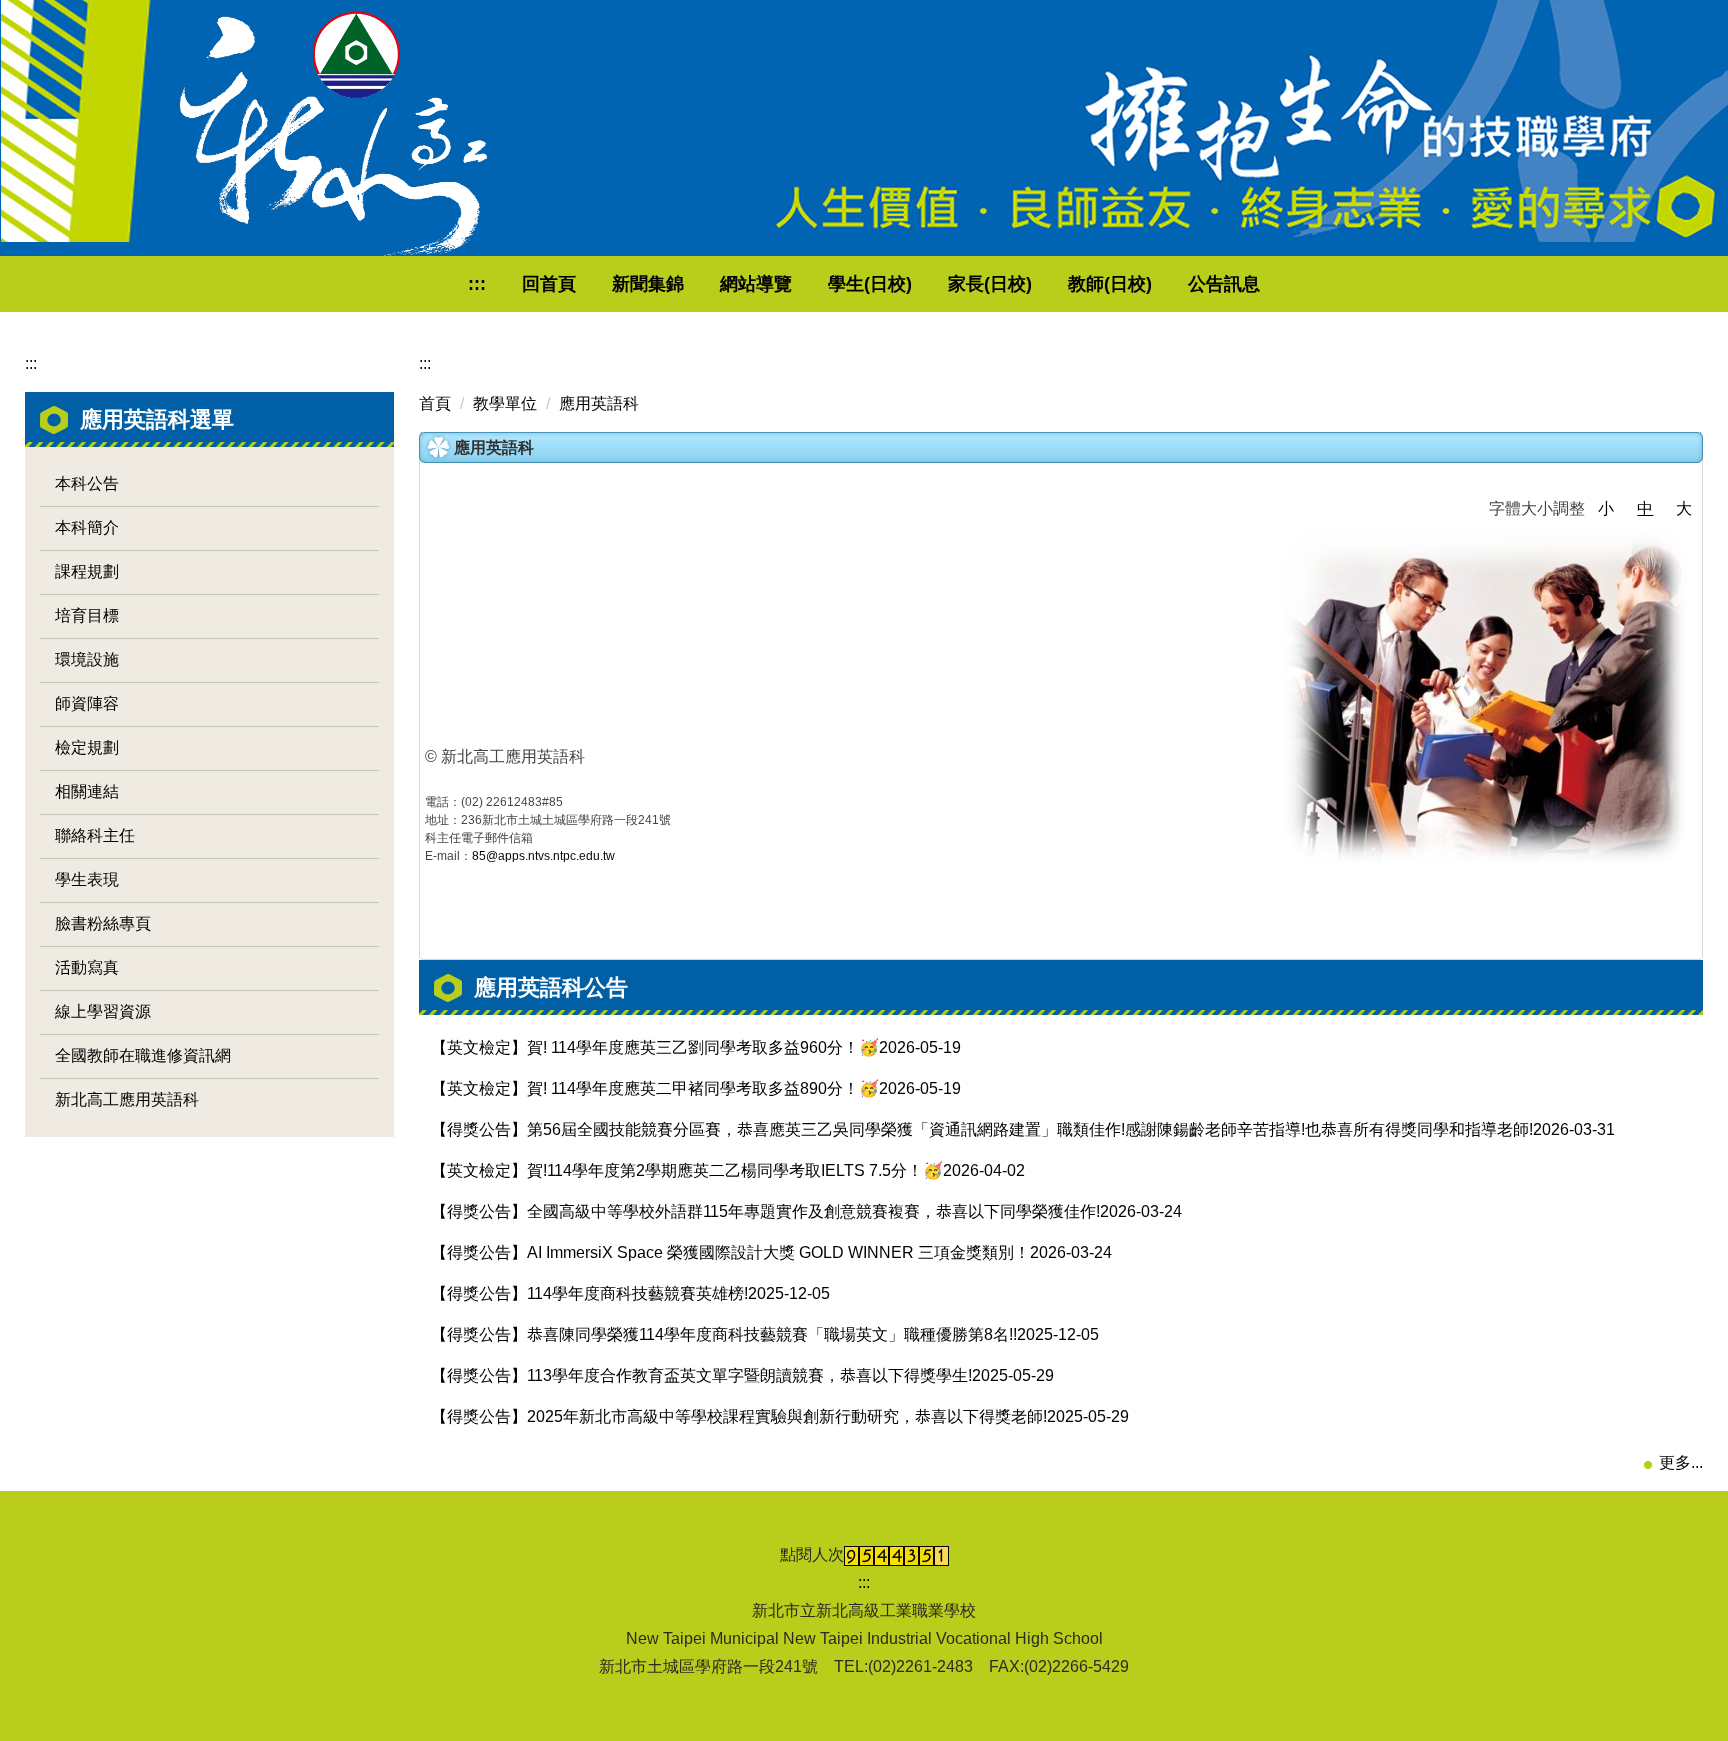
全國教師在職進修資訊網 (143, 1055)
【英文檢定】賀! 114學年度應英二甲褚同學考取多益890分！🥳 (655, 1088)
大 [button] (1684, 508)
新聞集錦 (648, 284)
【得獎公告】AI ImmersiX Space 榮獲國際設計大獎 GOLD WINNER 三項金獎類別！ (730, 1252)
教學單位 (505, 403)
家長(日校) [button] (990, 284)
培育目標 (87, 615)
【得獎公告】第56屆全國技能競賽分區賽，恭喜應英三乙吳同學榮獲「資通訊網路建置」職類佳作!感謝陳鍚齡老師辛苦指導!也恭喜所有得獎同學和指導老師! (982, 1129)
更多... (1681, 1462)
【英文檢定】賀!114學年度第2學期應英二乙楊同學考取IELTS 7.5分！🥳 (687, 1170)
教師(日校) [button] (1110, 284)
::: (477, 284)
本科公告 (87, 483)
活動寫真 (87, 967)
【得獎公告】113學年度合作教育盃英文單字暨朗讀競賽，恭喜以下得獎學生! (701, 1375)
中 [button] (1645, 508)
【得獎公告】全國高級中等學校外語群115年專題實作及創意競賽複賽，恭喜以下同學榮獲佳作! (765, 1211)
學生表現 (87, 879)
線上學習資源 (103, 1011)
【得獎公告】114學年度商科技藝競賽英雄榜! (589, 1293)
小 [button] (1606, 508)
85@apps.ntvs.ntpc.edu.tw (543, 856)
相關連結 (87, 791)
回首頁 (549, 284)
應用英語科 (599, 403)
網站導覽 (756, 284)
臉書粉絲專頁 (103, 923)
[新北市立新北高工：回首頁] (333, 134)
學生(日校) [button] (870, 284)
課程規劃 (87, 571)
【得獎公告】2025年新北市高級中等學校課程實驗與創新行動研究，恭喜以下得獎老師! (739, 1416)
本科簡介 (87, 527)
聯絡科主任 (95, 835)
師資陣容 (87, 703)
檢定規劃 (87, 747)
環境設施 (87, 659)
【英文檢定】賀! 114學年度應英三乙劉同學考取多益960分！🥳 (655, 1047)
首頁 (435, 403)
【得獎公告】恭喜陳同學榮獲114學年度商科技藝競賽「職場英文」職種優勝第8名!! (724, 1334)
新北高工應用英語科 (127, 1099)
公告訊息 (1224, 284)
